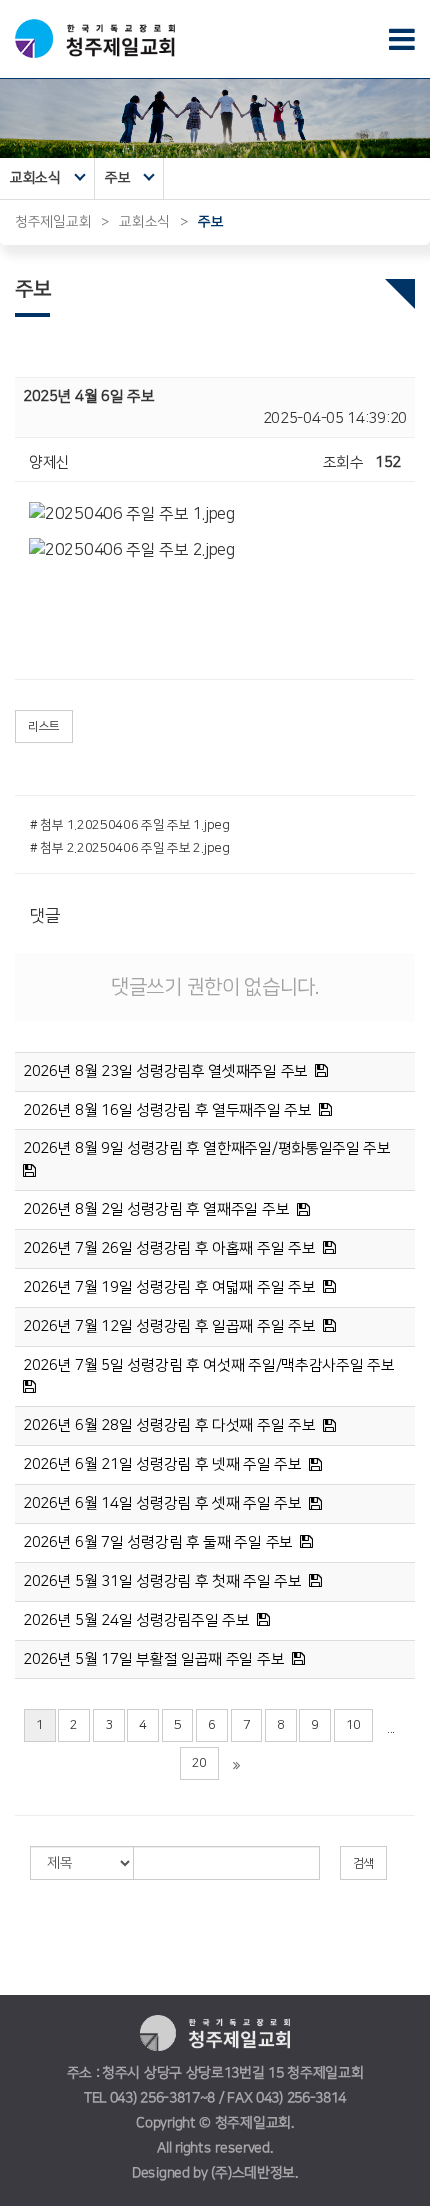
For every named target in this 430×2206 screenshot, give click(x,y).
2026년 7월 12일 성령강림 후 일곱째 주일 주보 (169, 1326)
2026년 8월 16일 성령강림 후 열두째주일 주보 (167, 1110)
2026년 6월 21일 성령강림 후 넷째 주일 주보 (162, 1464)
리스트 (44, 726)
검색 (363, 1863)
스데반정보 (264, 2173)
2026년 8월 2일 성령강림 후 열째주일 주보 (156, 1209)
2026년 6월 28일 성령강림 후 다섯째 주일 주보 (169, 1425)
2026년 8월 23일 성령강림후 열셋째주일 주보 (165, 1071)
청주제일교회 (53, 222)
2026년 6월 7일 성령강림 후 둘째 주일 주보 (158, 1542)
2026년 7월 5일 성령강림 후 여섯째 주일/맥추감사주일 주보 (209, 1365)
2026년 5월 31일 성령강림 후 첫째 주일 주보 (162, 1581)
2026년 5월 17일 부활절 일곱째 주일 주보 (153, 1659)
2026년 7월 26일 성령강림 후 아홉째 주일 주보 (169, 1248)
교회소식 (35, 178)
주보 (117, 178)
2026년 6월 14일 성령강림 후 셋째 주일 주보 (162, 1503)
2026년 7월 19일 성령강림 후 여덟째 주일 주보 (169, 1287)
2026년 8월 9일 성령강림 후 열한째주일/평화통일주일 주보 (207, 1148)
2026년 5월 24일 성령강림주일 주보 (136, 1620)
